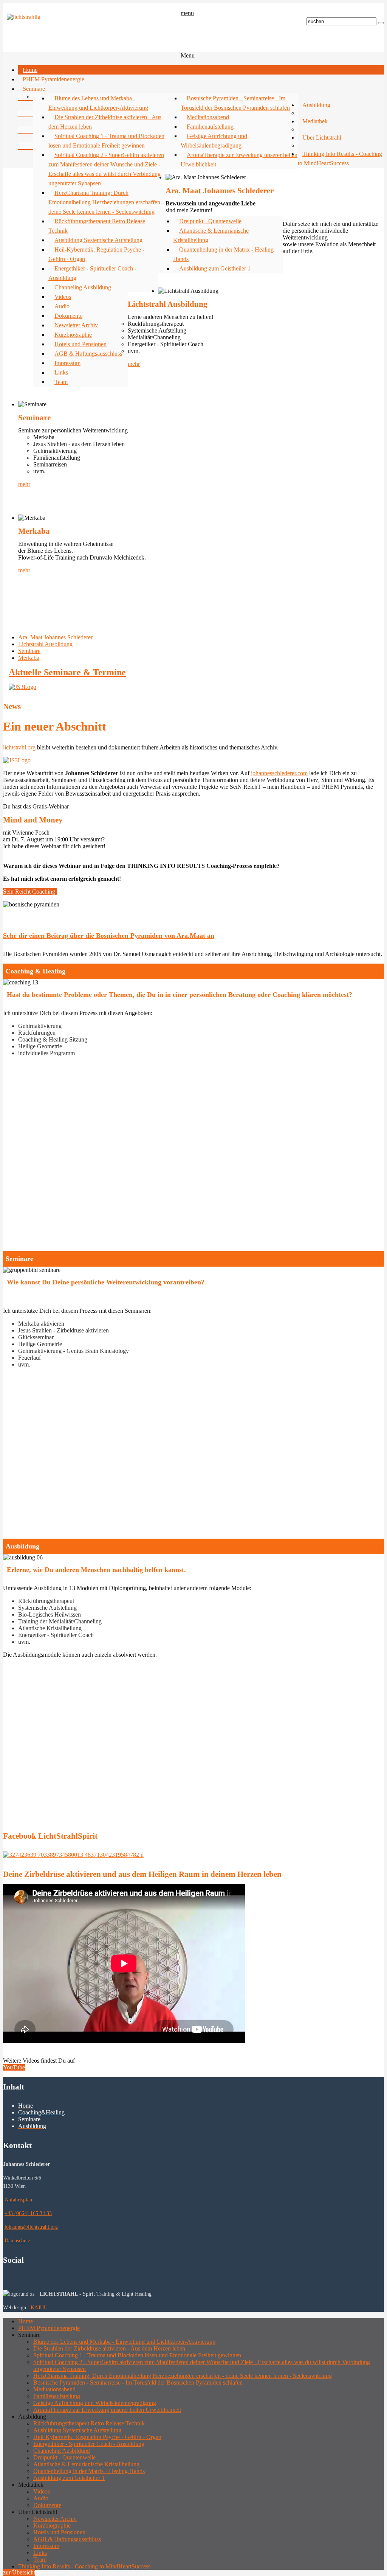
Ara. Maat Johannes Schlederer (55, 637)
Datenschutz (17, 2240)
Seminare (29, 651)
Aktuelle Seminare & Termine (67, 672)
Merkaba (29, 658)
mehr (134, 364)
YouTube (14, 2067)
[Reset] (381, 23)
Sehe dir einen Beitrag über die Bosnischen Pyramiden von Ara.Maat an (109, 936)
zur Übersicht (19, 2572)
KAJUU (39, 2307)
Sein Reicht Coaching (30, 892)
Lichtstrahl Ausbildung (45, 644)
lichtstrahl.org (19, 747)
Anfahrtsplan (18, 2200)
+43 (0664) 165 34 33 (28, 2213)
